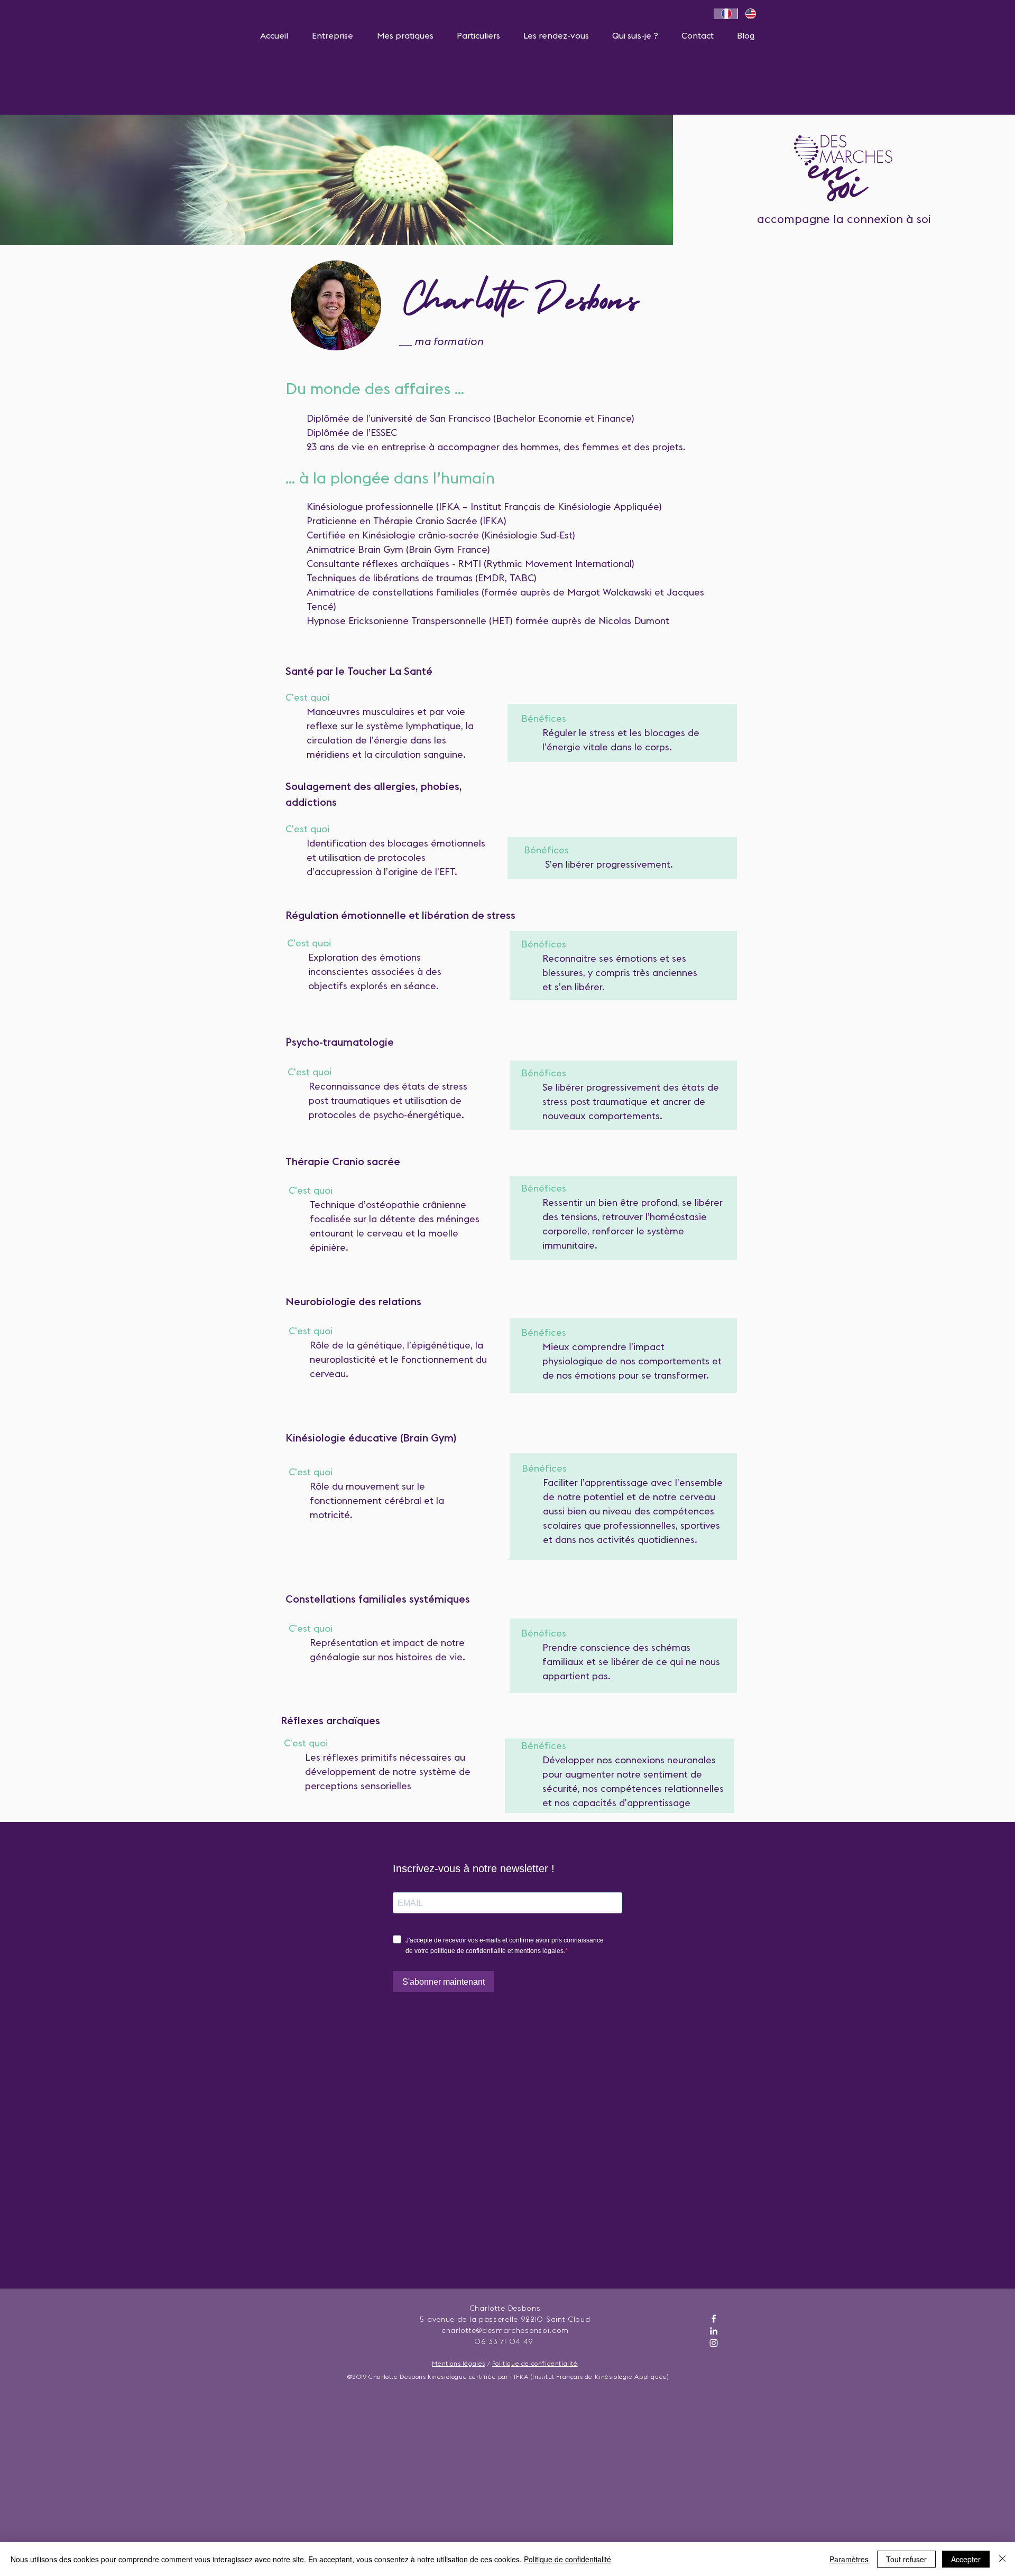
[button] (332, 35)
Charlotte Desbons (520, 305)
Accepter (966, 2559)
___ (407, 341)
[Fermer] (1002, 2559)
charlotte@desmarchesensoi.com (505, 2330)
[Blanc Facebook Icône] (714, 2319)
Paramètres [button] (849, 2559)
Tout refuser (906, 2559)
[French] (726, 14)
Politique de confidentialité (535, 2363)
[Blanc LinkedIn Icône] (714, 2331)
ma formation (449, 341)
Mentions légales (459, 2363)
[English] (750, 14)
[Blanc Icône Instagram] (714, 2343)
